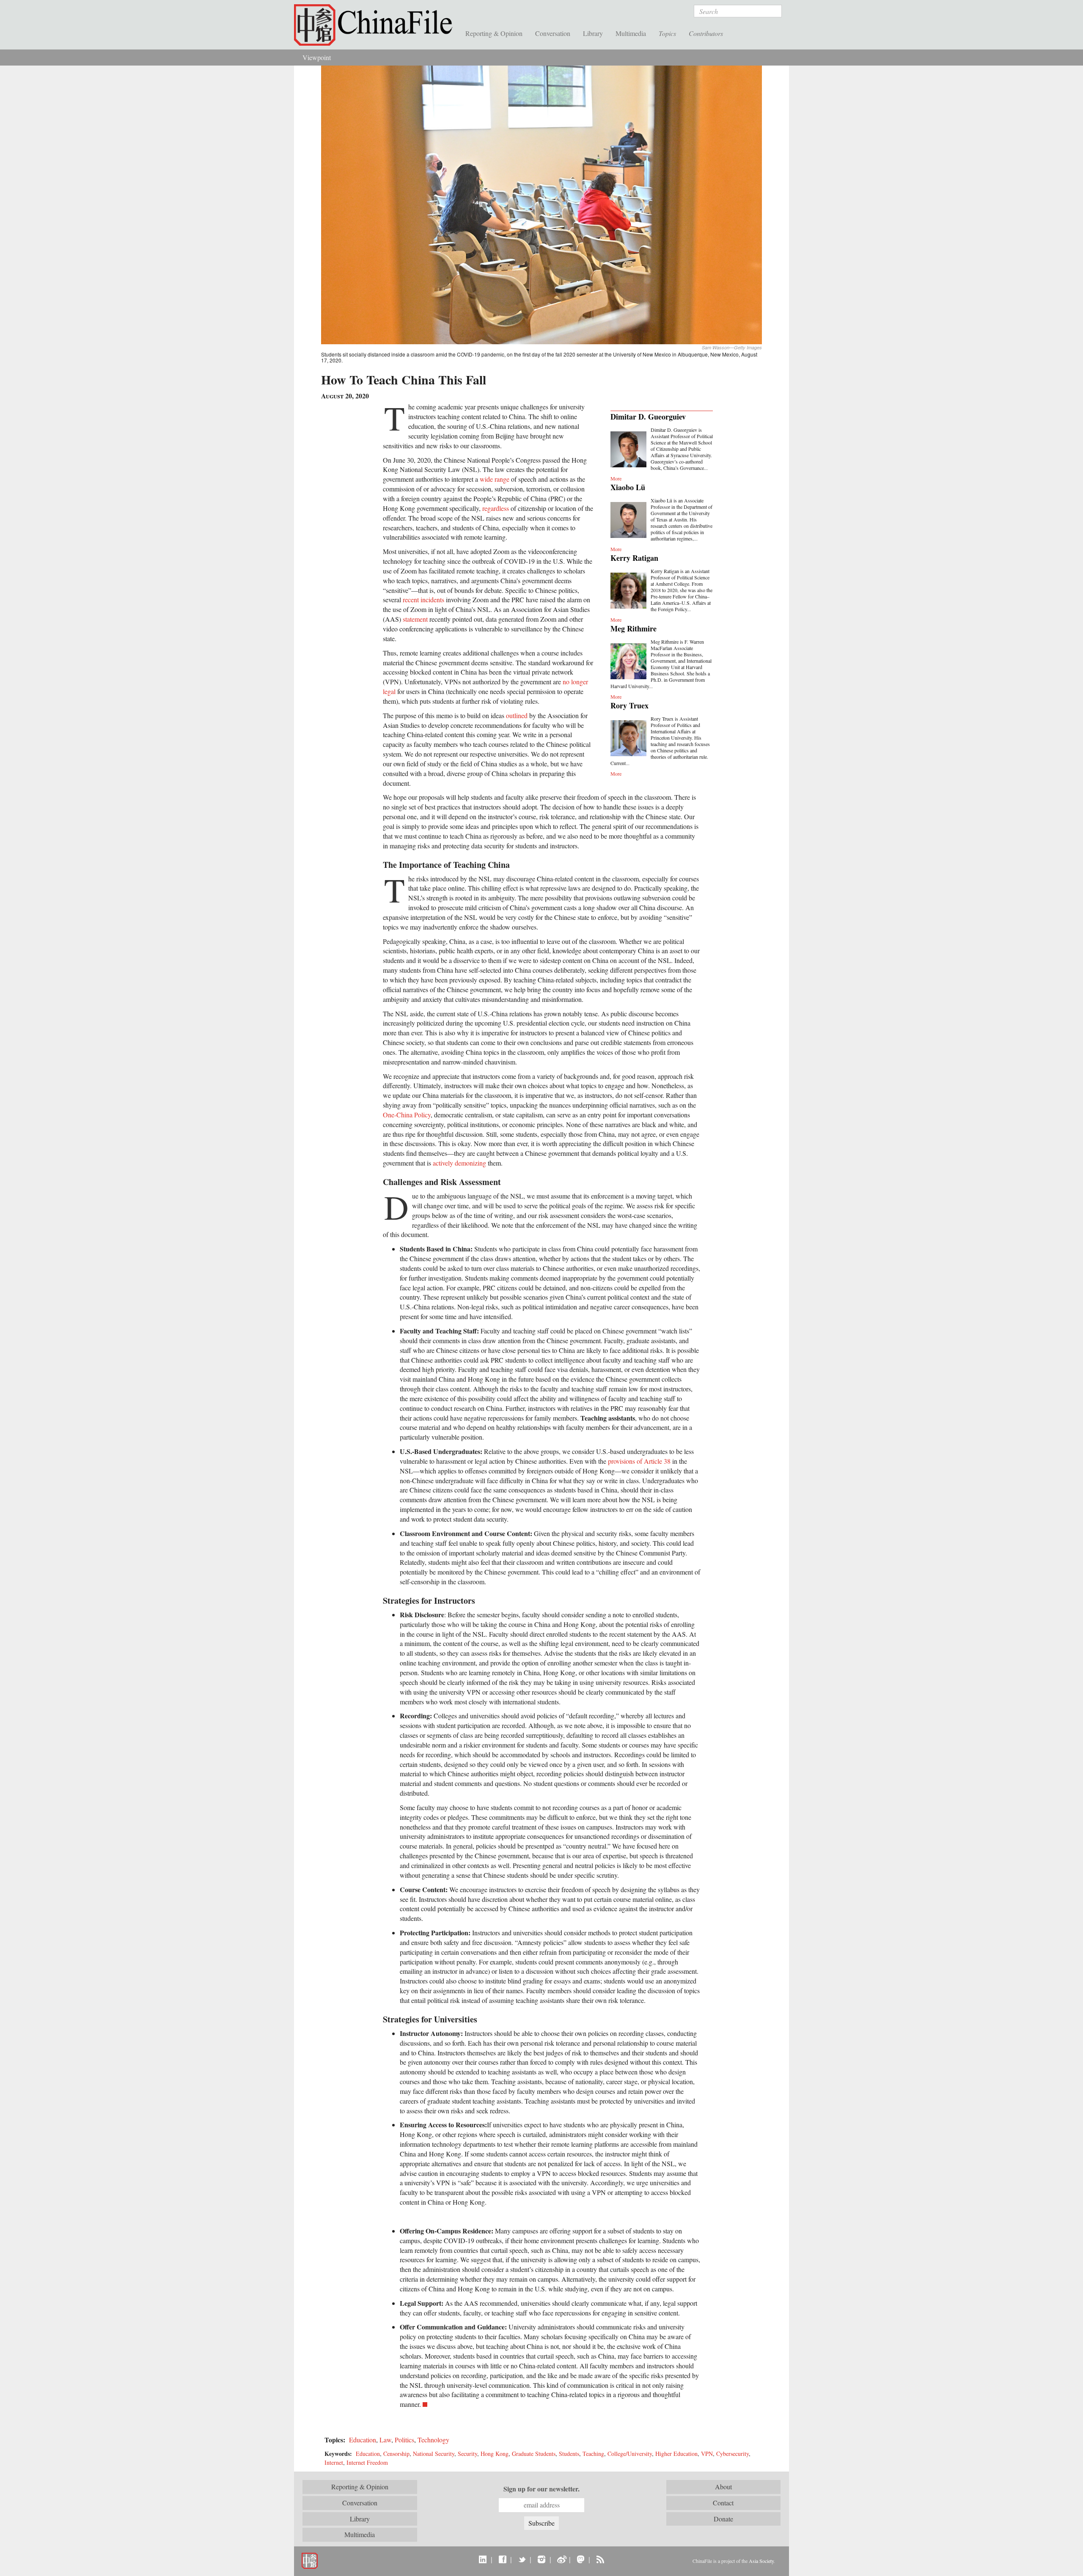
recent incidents (423, 599)
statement (415, 619)
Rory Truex (629, 705)
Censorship (396, 2454)
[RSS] (600, 2559)
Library (593, 33)
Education (363, 2440)
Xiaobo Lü (628, 487)
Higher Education (676, 2454)
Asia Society (761, 2561)
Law (385, 2440)
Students (569, 2454)
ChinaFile (377, 25)
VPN (707, 2454)
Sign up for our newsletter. (541, 2489)
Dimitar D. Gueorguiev (648, 417)
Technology (433, 2440)
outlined (517, 715)
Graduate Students (534, 2454)
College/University (630, 2454)
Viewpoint (317, 57)
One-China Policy (407, 1115)
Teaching (593, 2454)
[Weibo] (561, 2559)
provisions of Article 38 (639, 1461)
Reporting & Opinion (494, 33)
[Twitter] (522, 2559)
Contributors (706, 33)
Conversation (553, 33)
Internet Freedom (367, 2462)
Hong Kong (495, 2454)
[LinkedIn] (483, 2559)
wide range (495, 479)
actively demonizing (459, 1163)
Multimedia (631, 33)
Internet (334, 2462)
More (616, 478)
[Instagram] (541, 2559)
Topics (667, 33)
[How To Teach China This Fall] (541, 204)
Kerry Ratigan (634, 558)
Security (467, 2454)
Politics (404, 2440)
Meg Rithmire (634, 628)
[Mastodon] (581, 2559)
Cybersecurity (733, 2454)
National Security (434, 2454)
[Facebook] (502, 2559)
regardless (496, 508)
